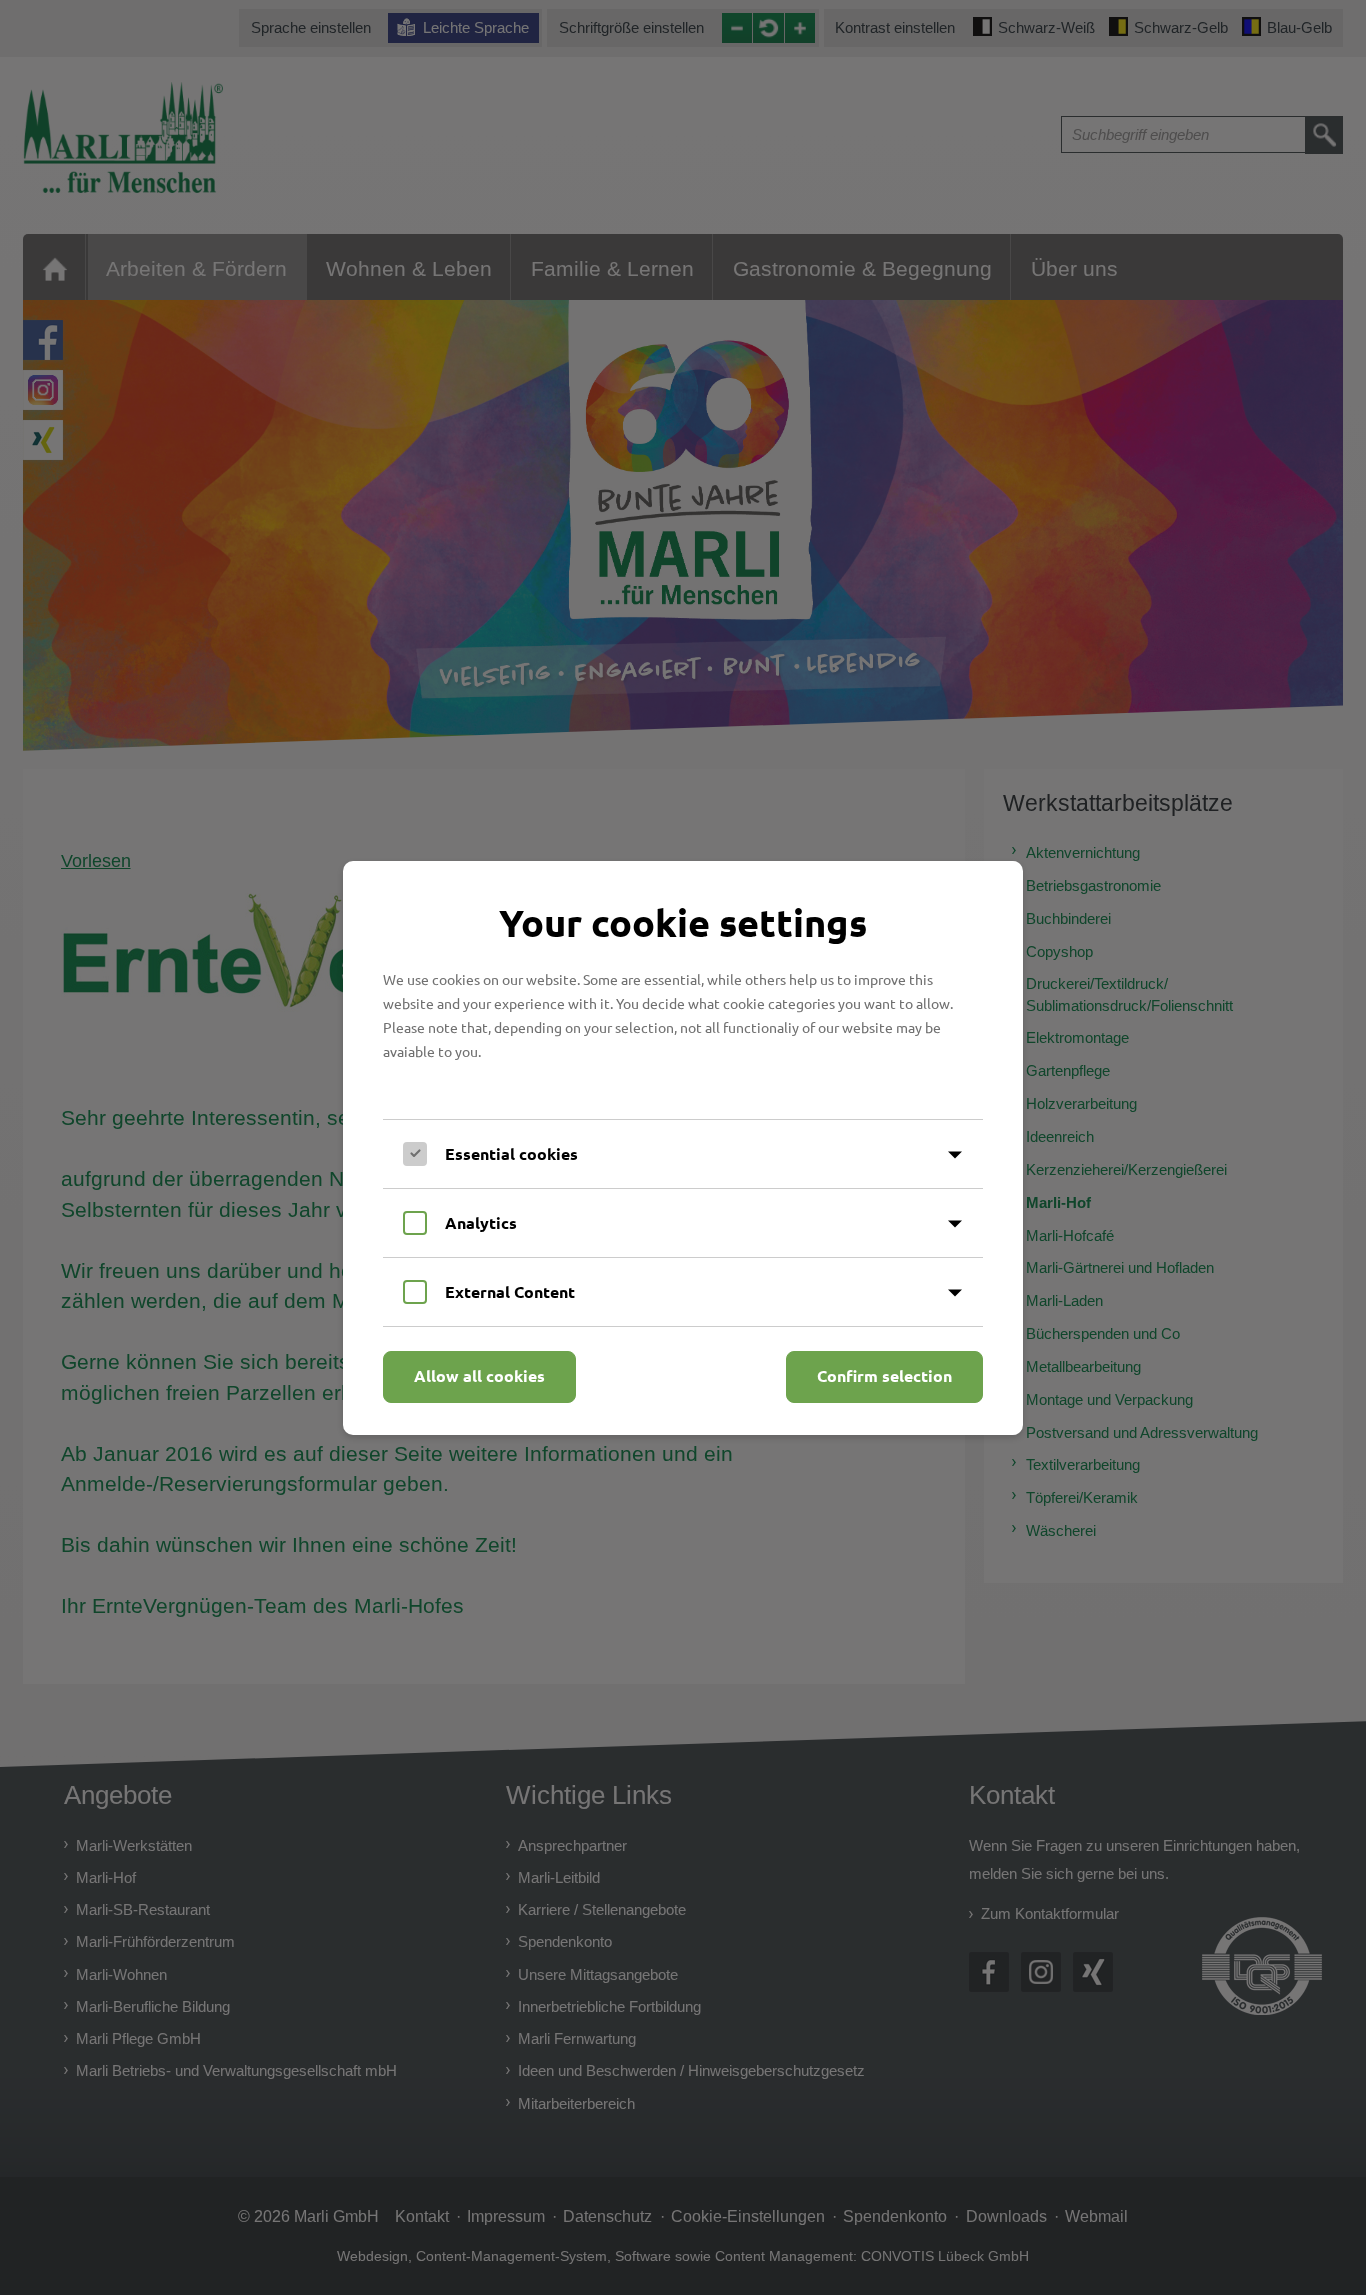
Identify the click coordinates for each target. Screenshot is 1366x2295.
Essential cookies (511, 1153)
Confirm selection (884, 1375)
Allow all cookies (479, 1375)
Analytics (481, 1222)
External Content (510, 1291)
